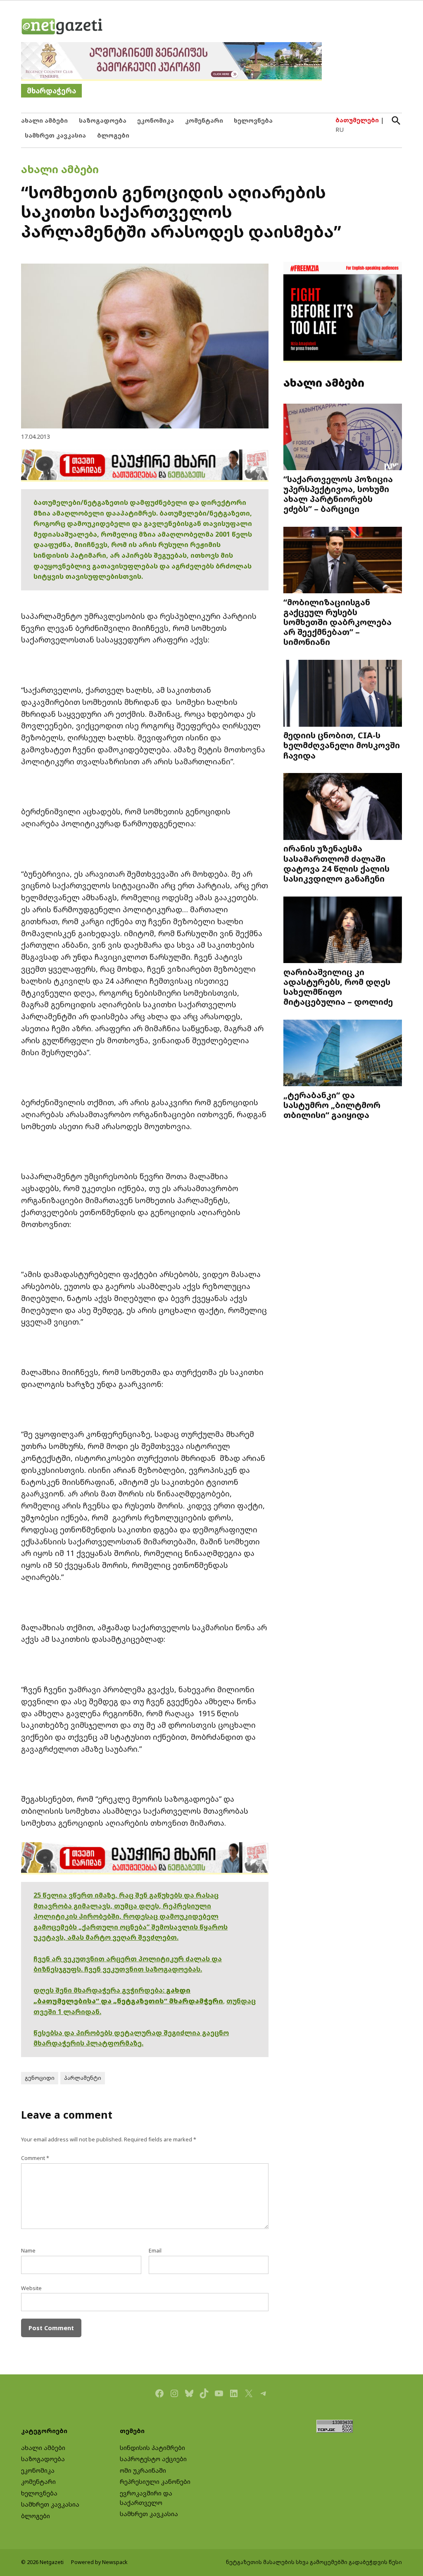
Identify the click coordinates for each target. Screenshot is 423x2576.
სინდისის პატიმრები (152, 2448)
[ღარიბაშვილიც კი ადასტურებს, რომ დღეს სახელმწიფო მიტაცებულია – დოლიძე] (343, 930)
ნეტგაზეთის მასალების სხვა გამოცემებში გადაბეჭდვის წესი (314, 2562)
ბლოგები (113, 135)
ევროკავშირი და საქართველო (146, 2498)
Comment (35, 2158)
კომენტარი (204, 120)
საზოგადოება (103, 120)
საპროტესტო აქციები (153, 2459)
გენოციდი (40, 2078)
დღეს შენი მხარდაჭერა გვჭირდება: (100, 1990)
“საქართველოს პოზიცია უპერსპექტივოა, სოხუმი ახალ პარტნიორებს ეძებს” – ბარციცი (338, 494)
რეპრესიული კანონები (155, 2482)
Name (28, 2251)
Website (31, 2288)
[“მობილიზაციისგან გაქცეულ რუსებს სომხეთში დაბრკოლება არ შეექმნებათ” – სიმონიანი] (343, 561)
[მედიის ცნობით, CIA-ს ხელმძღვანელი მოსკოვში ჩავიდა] (343, 694)
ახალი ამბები (44, 120)
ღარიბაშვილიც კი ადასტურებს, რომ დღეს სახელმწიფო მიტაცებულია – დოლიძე (338, 987)
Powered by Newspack (99, 2562)
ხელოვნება (253, 120)
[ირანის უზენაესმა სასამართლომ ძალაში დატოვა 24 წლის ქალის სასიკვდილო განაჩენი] (343, 807)
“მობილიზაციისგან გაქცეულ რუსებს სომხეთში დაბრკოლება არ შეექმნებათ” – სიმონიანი (337, 622)
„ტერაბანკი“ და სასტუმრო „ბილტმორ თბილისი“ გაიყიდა (332, 1105)
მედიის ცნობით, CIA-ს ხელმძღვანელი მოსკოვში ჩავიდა (342, 745)
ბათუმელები (357, 120)
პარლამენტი (83, 2078)
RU (340, 130)
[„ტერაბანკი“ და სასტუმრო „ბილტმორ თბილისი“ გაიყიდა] (343, 1054)
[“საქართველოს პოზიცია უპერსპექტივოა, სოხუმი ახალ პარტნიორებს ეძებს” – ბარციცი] (343, 438)
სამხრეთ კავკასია (55, 135)
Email (155, 2251)
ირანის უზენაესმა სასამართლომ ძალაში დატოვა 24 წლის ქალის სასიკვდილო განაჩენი (336, 863)
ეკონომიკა (156, 120)
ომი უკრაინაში (143, 2470)
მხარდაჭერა (51, 91)
